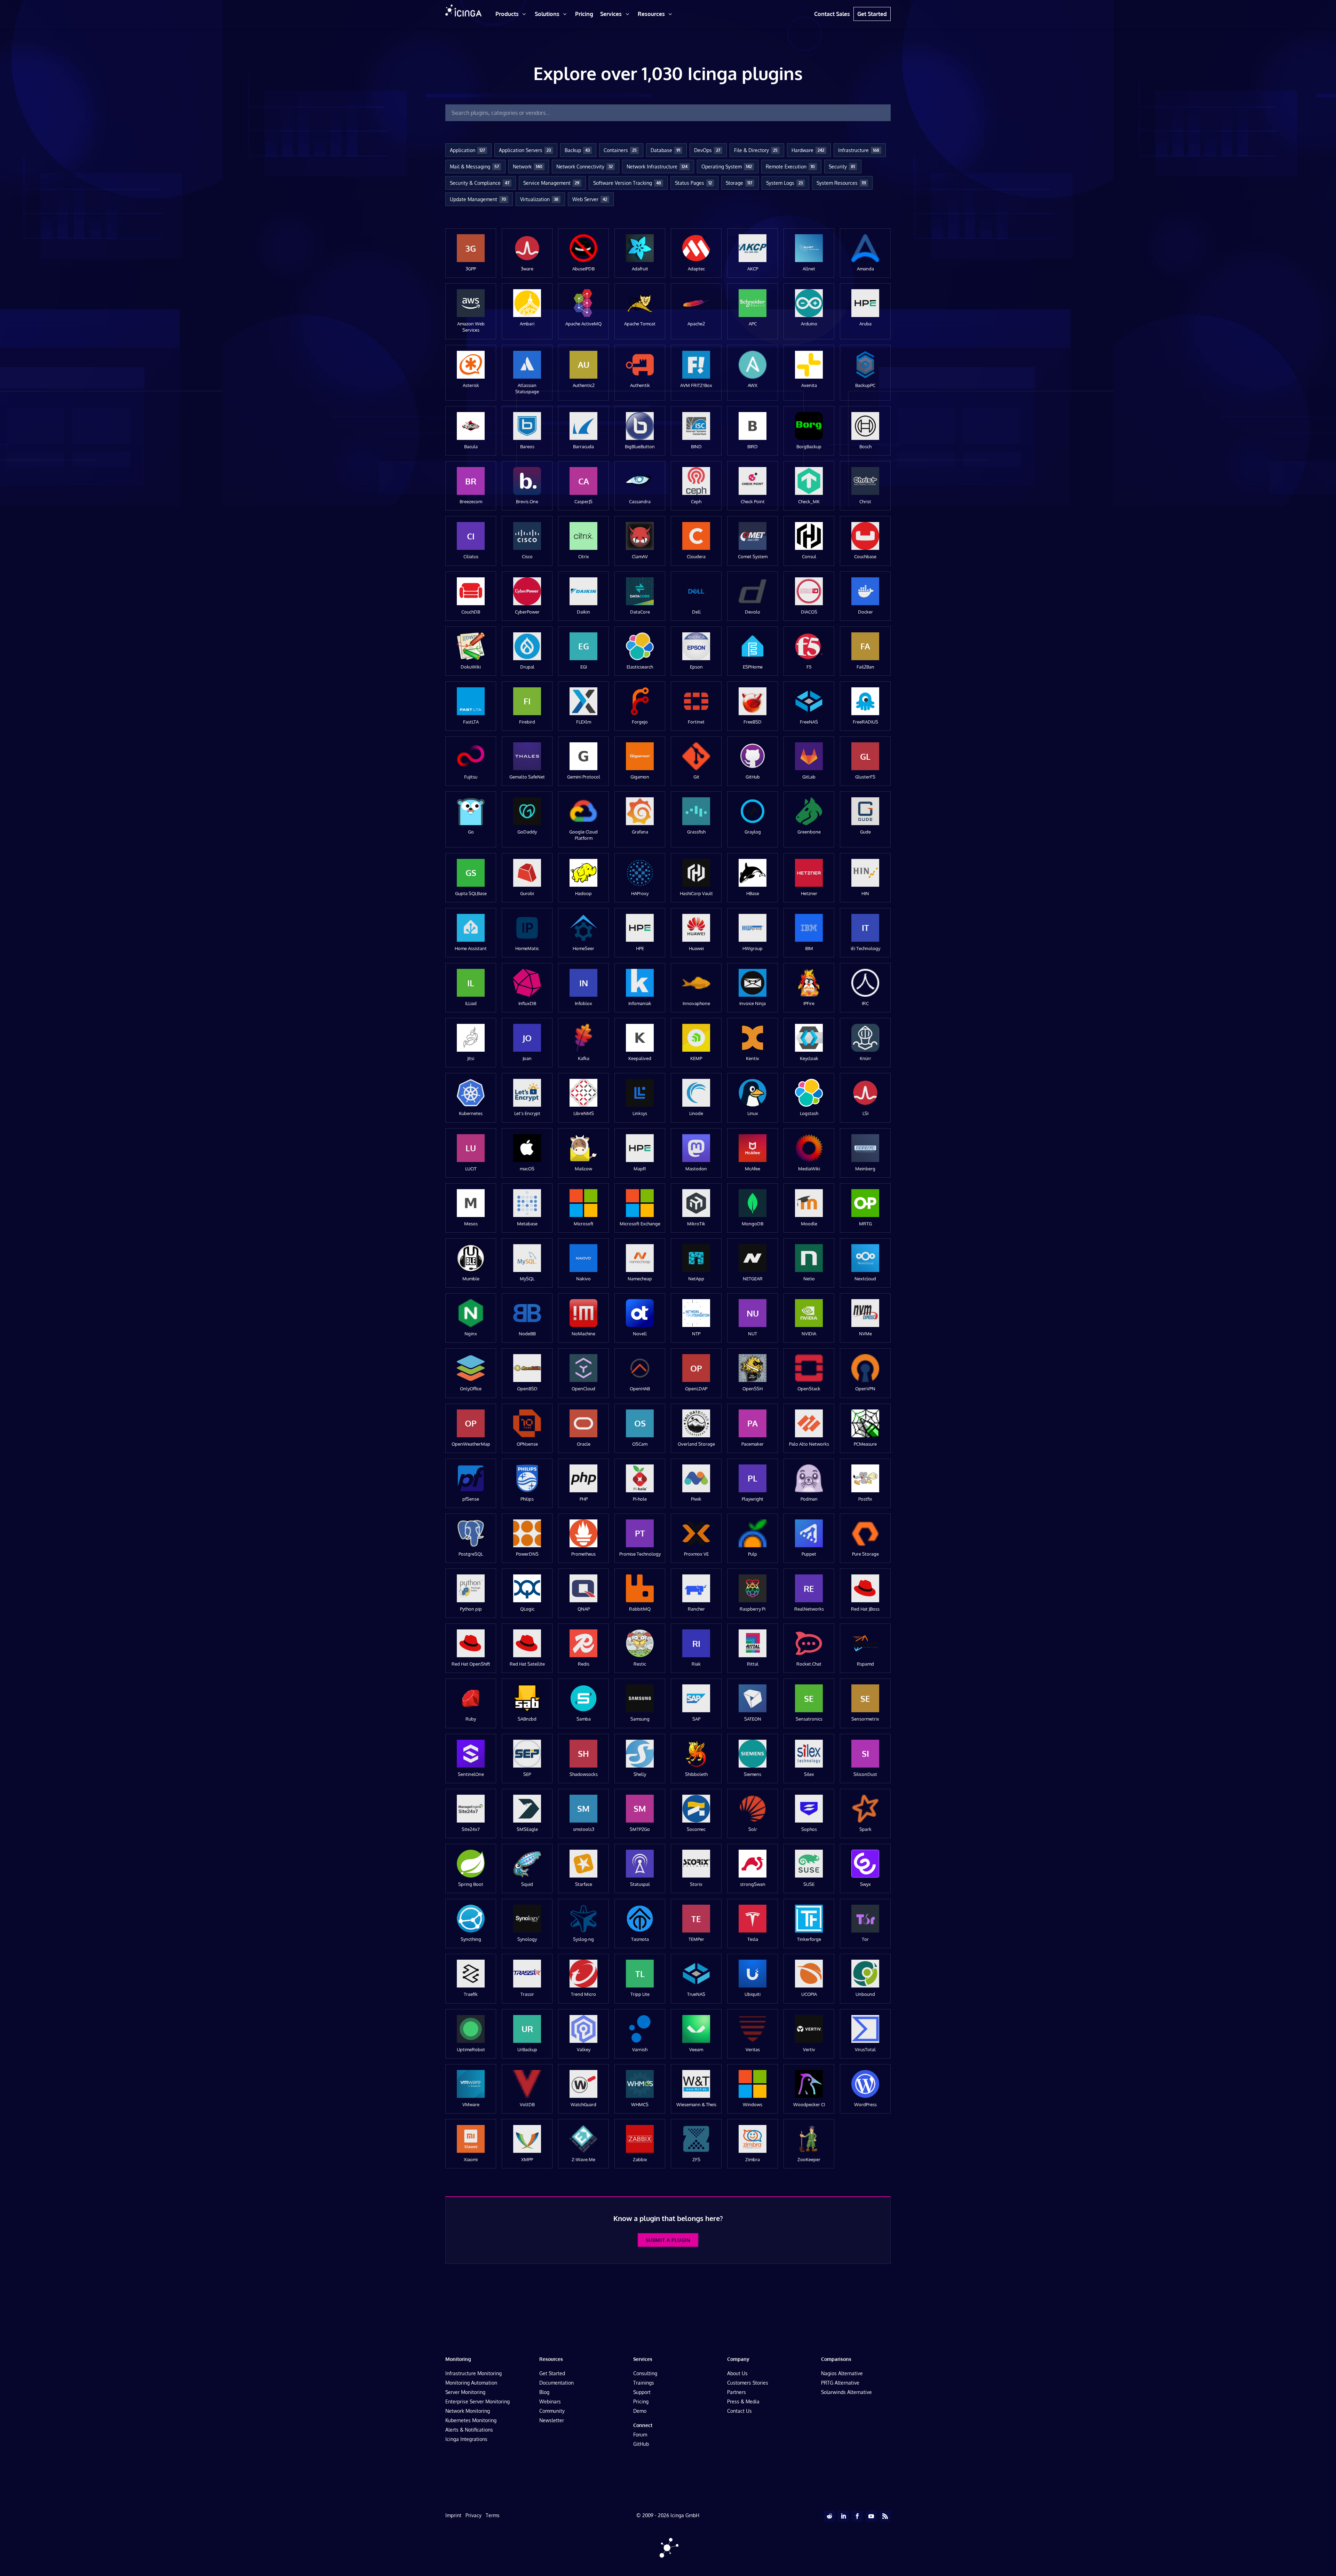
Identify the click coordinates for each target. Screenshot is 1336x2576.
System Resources (841, 183)
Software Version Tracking (627, 183)
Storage (739, 183)
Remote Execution (790, 167)
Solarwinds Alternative (846, 2392)
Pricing (641, 2401)
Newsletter (552, 2420)
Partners (737, 2392)
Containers (620, 150)
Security (842, 167)
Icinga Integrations (466, 2439)
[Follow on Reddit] (829, 2516)
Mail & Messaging (474, 167)
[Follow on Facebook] (857, 2516)
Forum (640, 2435)
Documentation (556, 2383)
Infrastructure (859, 150)
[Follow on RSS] (885, 2516)
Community (552, 2411)
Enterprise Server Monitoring (478, 2401)
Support (642, 2392)
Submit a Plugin (668, 2240)
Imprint (453, 2515)
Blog (544, 2392)
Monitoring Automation (471, 2383)
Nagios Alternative (842, 2373)
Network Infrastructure (657, 167)
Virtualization (539, 199)
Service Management (551, 183)
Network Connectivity (584, 167)
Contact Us (739, 2411)
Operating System (727, 167)
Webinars (550, 2401)
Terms (493, 2515)
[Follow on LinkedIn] (843, 2516)
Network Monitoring (468, 2411)
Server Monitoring (465, 2392)
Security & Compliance (480, 183)
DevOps (707, 150)
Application (467, 150)
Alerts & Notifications (469, 2430)
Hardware (808, 150)
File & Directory (756, 150)
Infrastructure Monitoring (474, 2373)
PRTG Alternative (840, 2383)
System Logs (784, 183)
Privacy (474, 2515)
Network (528, 167)
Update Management (478, 199)
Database (665, 150)
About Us (737, 2373)
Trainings (644, 2383)
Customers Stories (748, 2383)
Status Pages (693, 183)
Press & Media (743, 2401)
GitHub (641, 2444)
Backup (577, 150)
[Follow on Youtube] (871, 2516)
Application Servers (525, 150)
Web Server (590, 199)
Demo (640, 2411)
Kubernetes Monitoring (471, 2420)
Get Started (552, 2373)
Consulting (645, 2373)
